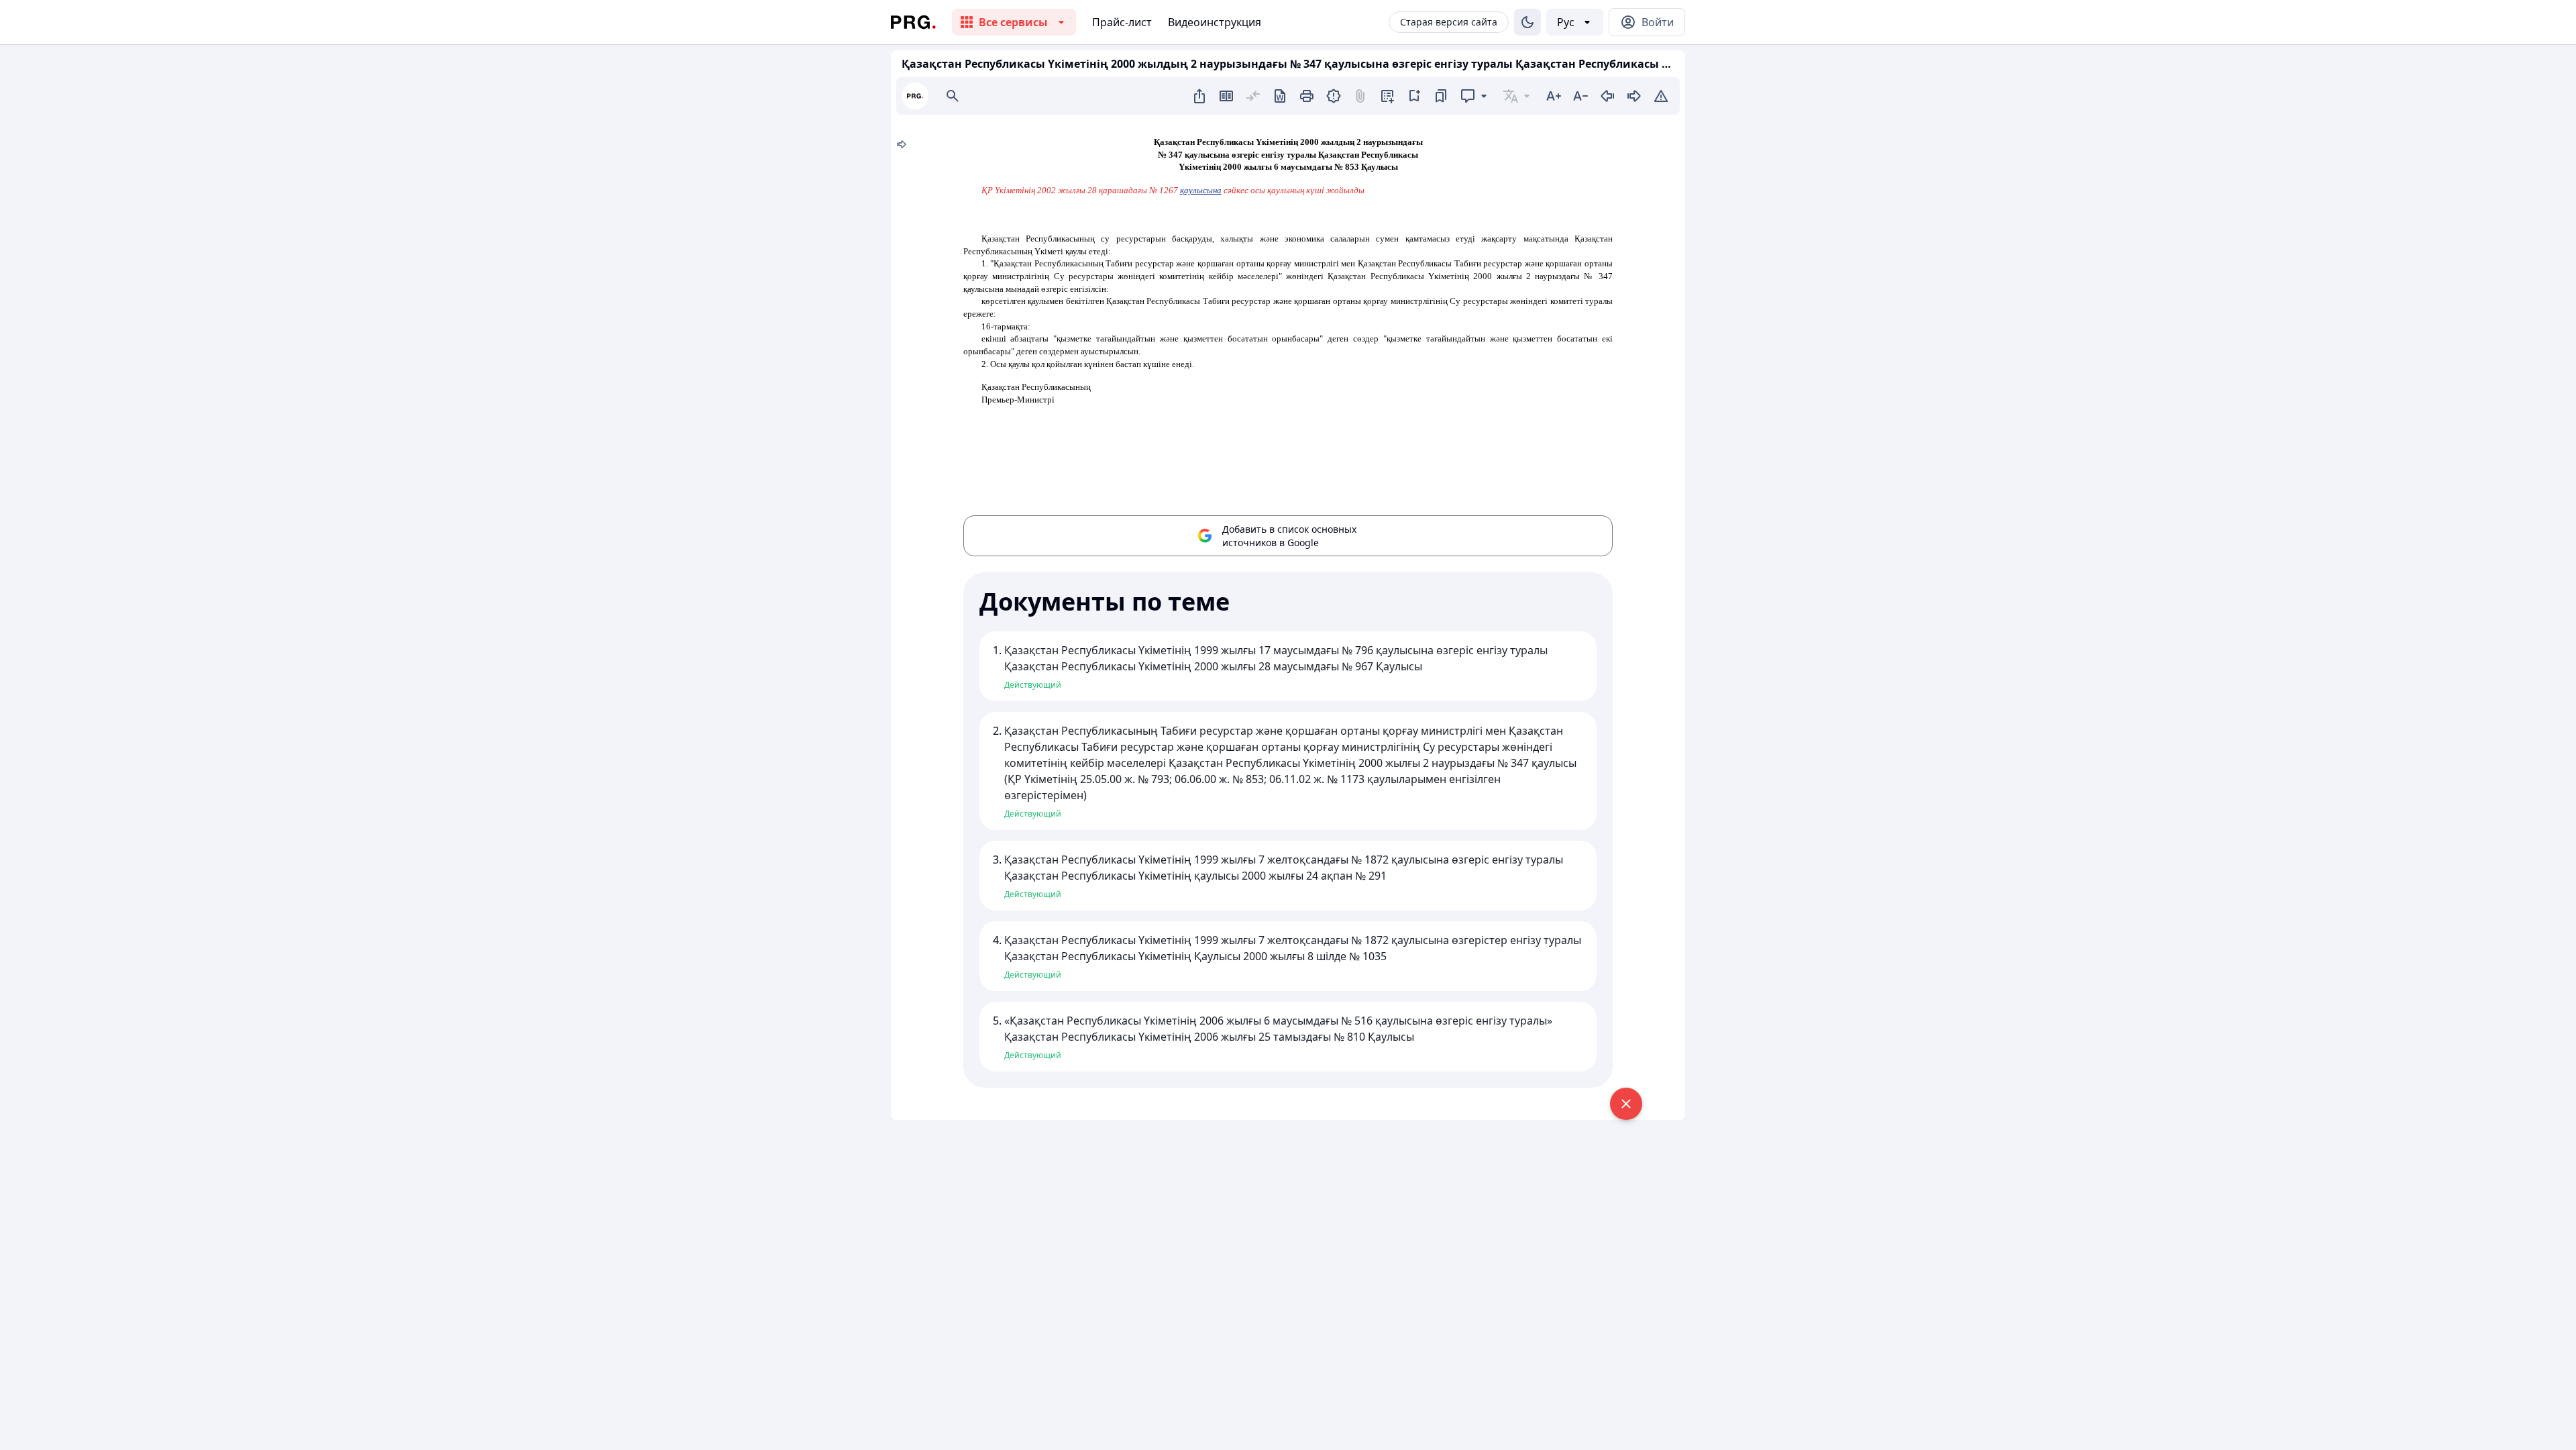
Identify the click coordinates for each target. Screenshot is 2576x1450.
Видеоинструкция (1215, 22)
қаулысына (1201, 190)
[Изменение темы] (1527, 22)
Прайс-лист (1122, 22)
